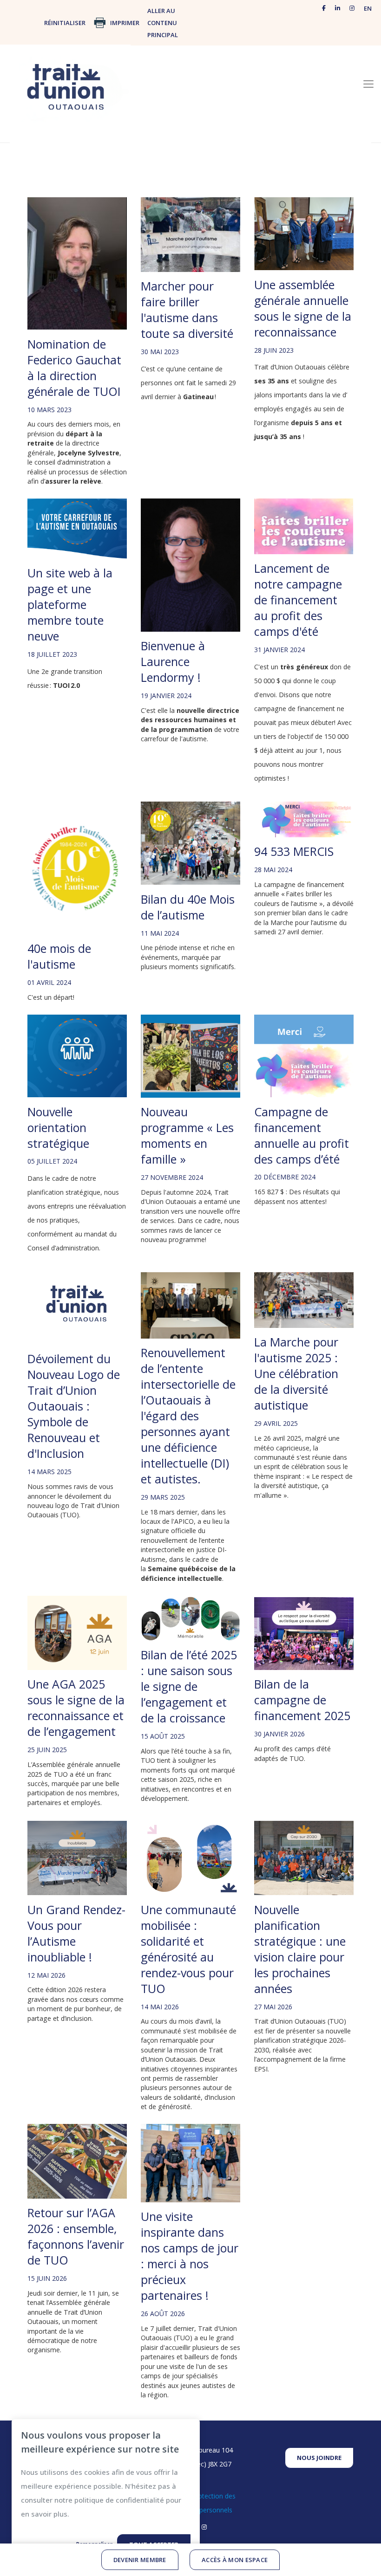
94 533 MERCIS (294, 851)
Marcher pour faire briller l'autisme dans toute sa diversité (187, 310)
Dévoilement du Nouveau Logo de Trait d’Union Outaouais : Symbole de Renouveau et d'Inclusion (74, 1406)
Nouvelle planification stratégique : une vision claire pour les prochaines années (300, 1949)
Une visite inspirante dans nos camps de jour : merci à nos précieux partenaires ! (190, 2256)
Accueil (166, 96)
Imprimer (125, 23)
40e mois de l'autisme (59, 956)
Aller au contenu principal (163, 23)
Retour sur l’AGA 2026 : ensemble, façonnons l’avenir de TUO (76, 2236)
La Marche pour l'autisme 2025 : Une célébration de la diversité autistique (296, 1373)
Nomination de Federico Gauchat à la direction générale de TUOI (74, 368)
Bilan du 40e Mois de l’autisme (188, 907)
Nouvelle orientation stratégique (58, 1127)
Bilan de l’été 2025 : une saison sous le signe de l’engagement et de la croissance (189, 1686)
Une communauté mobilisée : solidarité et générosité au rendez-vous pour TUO (188, 1949)
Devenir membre (140, 2560)
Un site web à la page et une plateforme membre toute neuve (70, 604)
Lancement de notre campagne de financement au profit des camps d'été (298, 600)
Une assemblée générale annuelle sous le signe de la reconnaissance (303, 308)
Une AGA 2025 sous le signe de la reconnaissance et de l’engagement (76, 1708)
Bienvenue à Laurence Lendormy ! (173, 661)
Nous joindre (319, 2458)
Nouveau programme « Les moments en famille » (187, 1135)
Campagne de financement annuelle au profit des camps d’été (302, 1135)
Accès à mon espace (235, 2560)
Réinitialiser (65, 23)
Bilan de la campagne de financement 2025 (302, 1700)
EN (368, 8)
